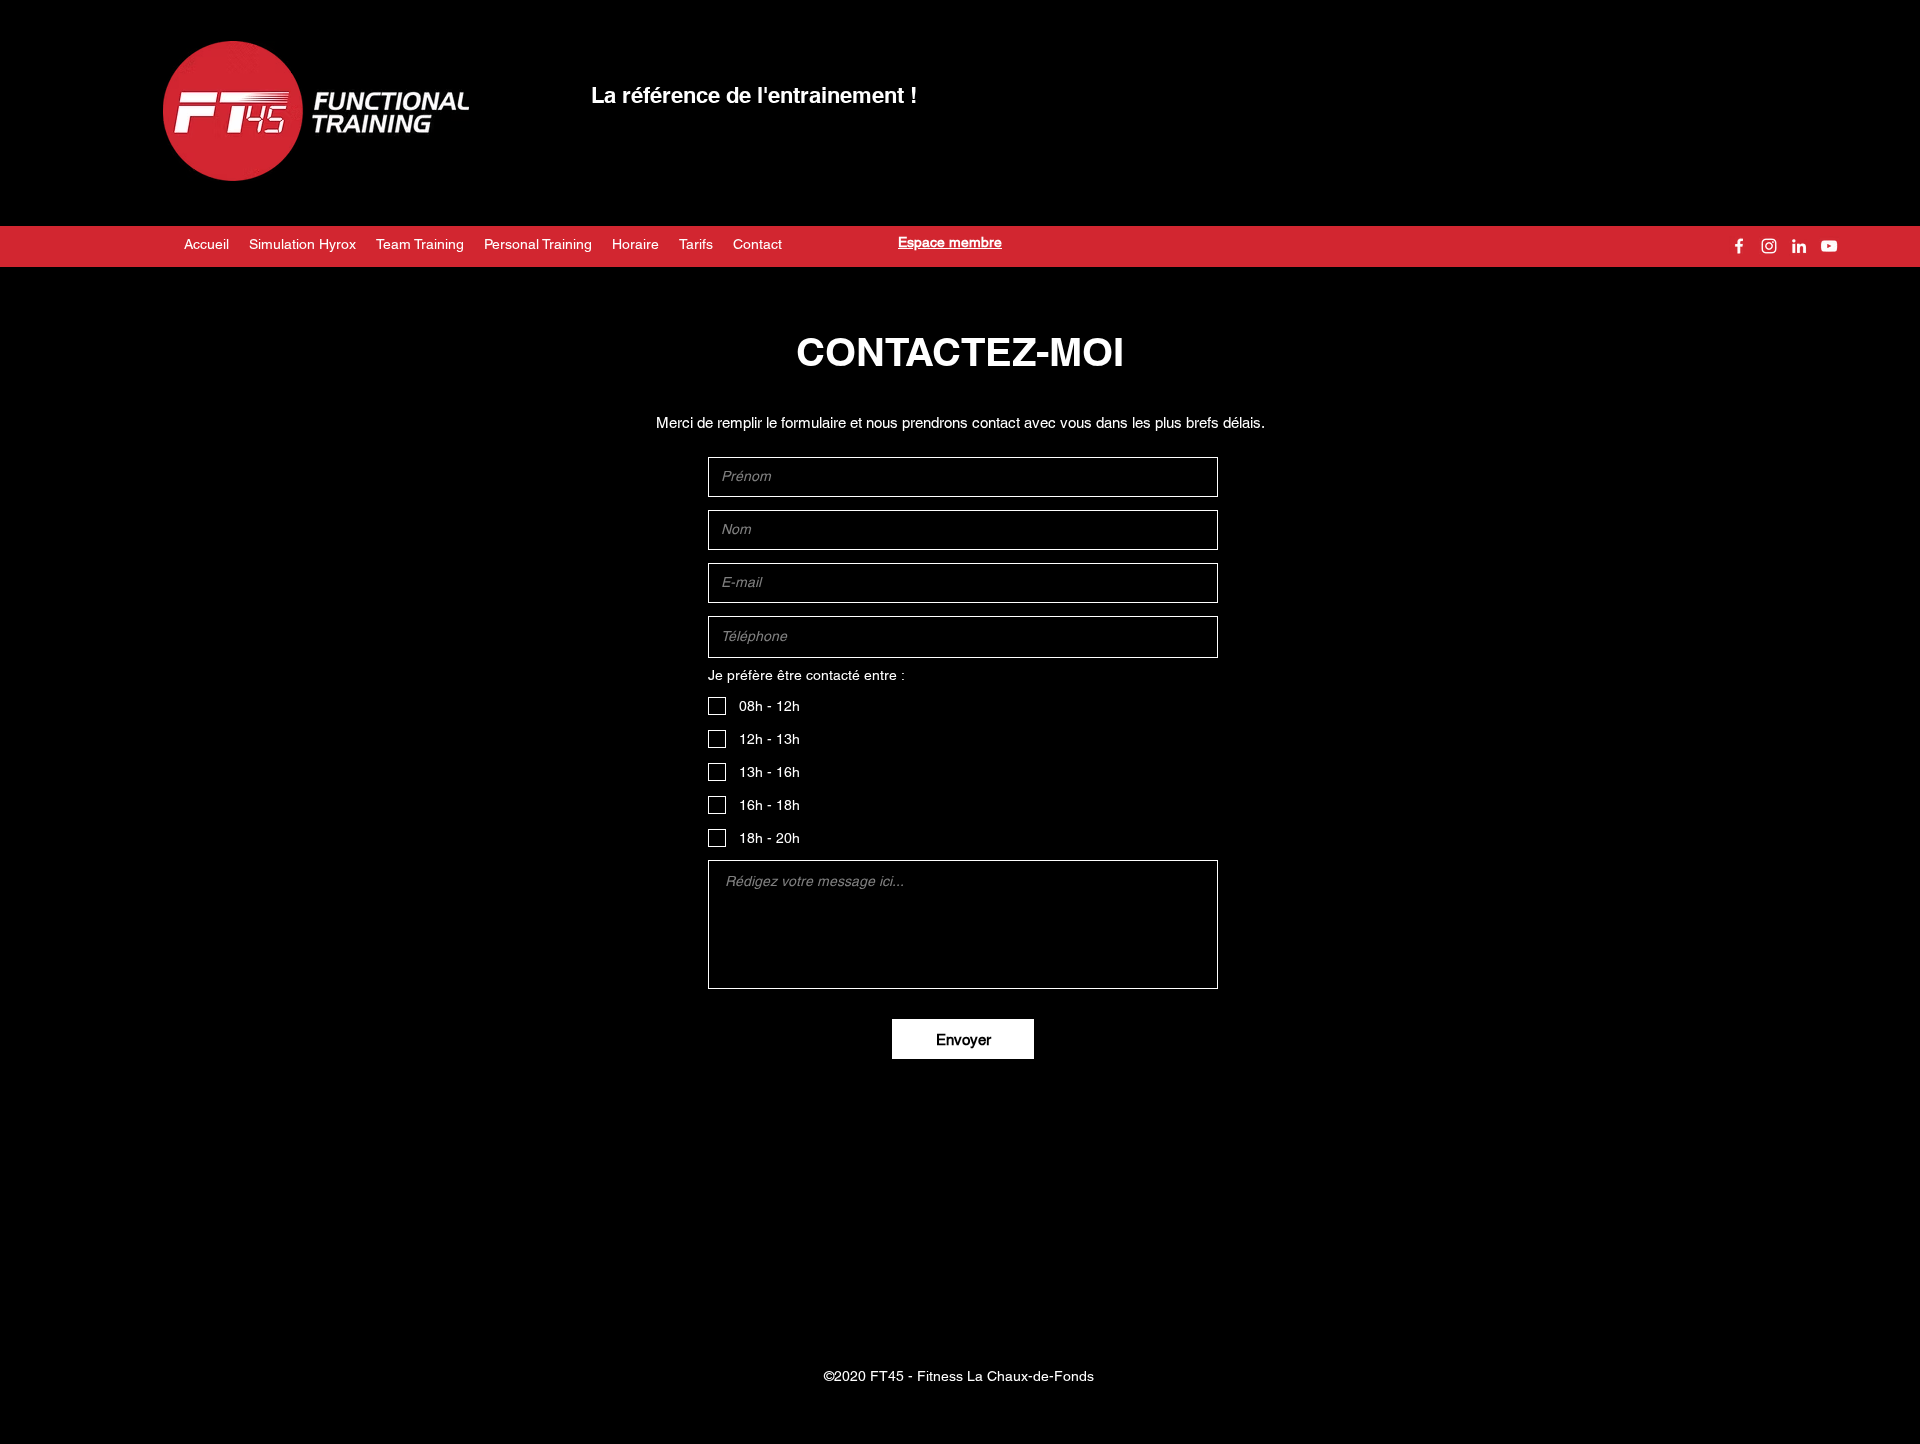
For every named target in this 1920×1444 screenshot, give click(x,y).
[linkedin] (1799, 246)
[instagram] (1769, 246)
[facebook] (1739, 246)
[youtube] (1829, 246)
